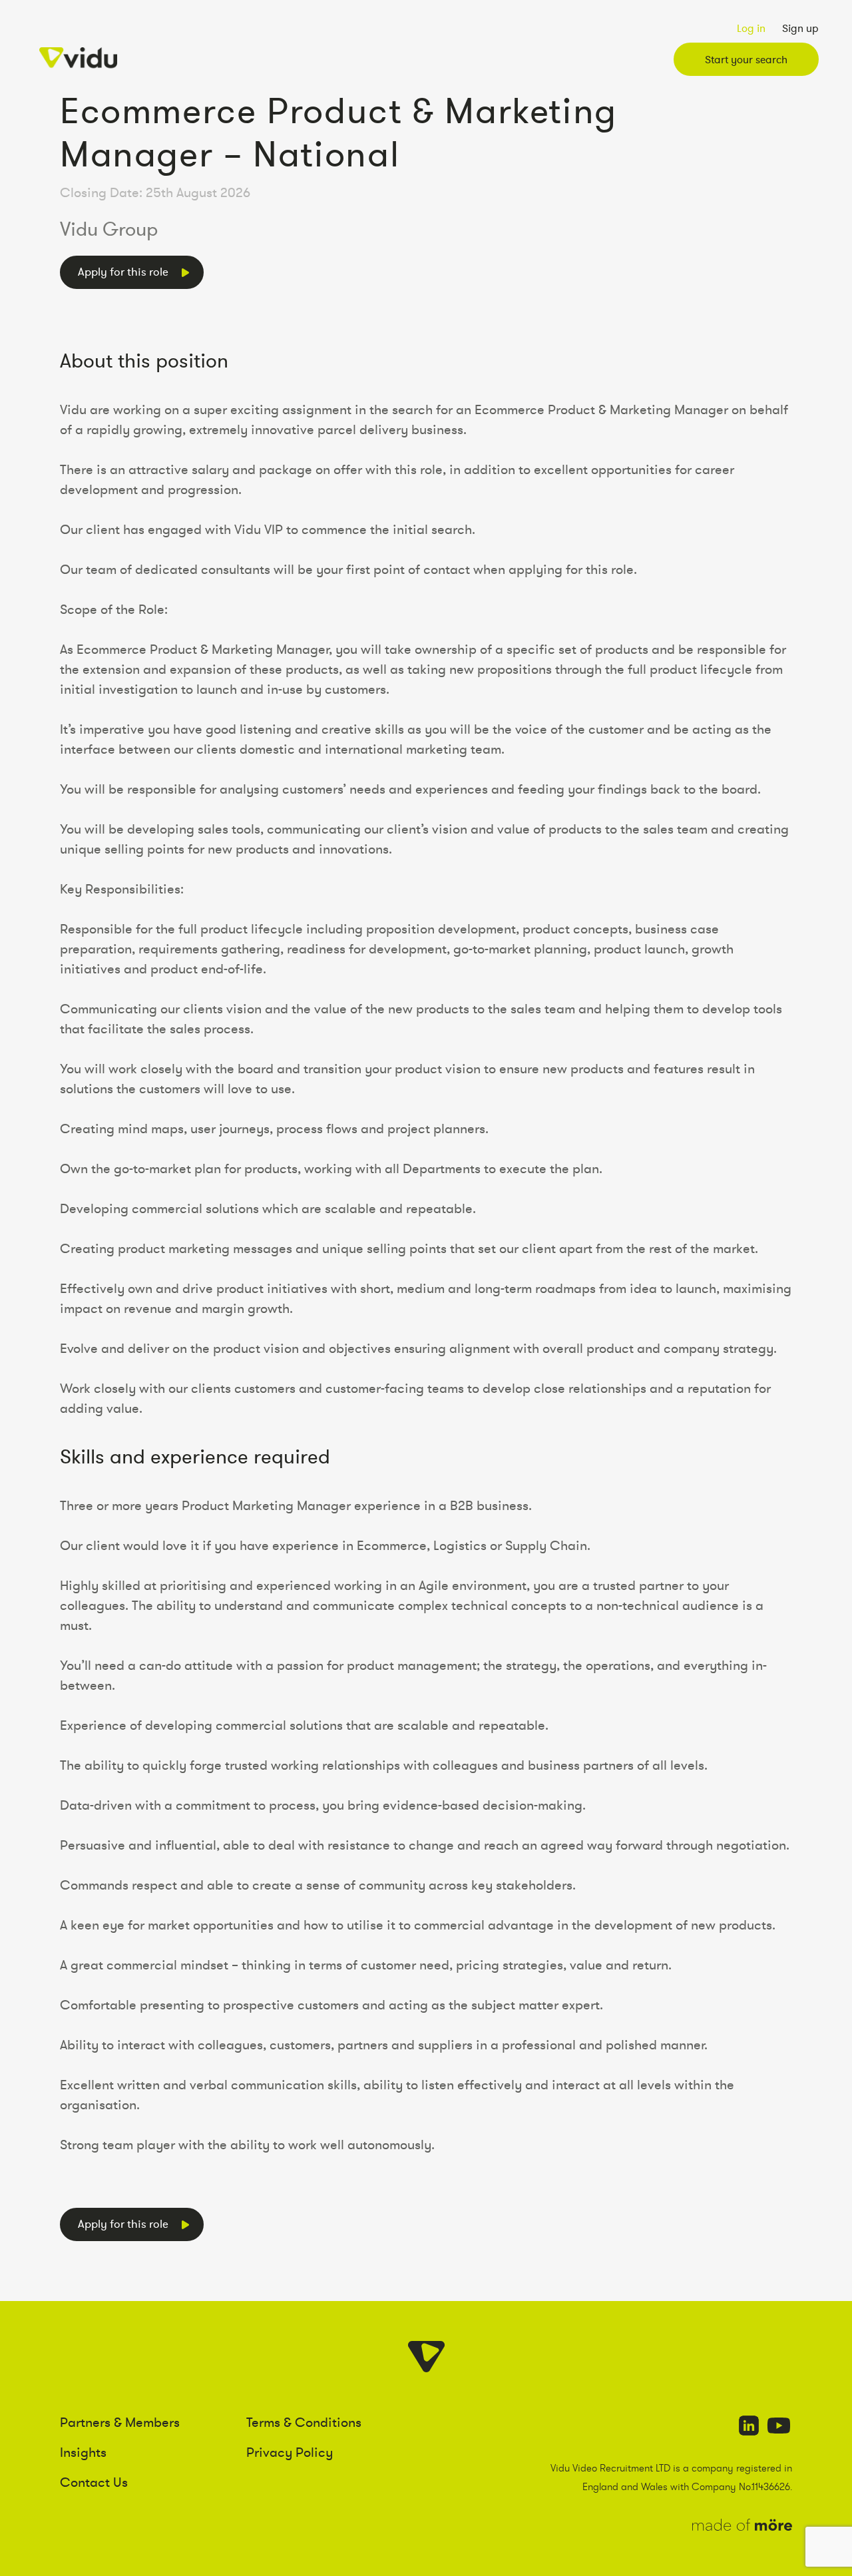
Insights (83, 2452)
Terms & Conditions (304, 2422)
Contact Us (94, 2482)
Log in (751, 28)
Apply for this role (123, 272)
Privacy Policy (290, 2452)
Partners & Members (120, 2422)
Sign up (800, 28)
